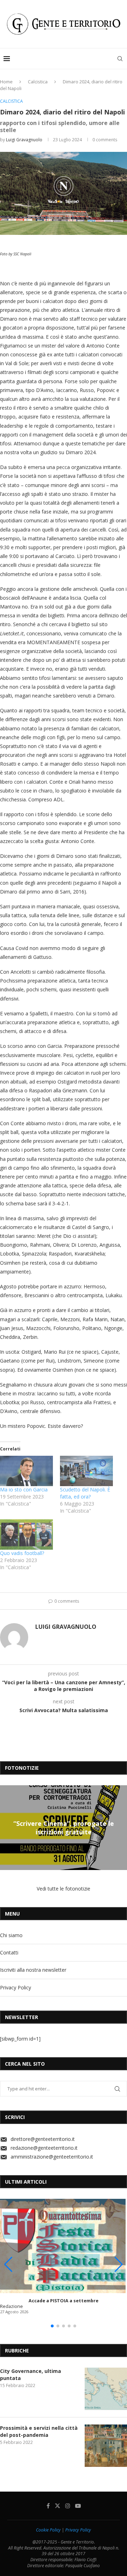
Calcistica (38, 82)
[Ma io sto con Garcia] (26, 1471)
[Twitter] (58, 2506)
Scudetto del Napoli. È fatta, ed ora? (85, 1493)
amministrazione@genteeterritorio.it (52, 2157)
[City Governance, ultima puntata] (106, 2389)
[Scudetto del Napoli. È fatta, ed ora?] (86, 1471)
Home (6, 82)
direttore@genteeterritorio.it (43, 2139)
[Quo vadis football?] (26, 1535)
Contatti (9, 1952)
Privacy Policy (16, 1987)
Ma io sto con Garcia (24, 1489)
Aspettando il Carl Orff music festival (64, 1827)
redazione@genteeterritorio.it (44, 2148)
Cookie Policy (48, 2530)
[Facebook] (48, 2506)
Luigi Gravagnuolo (24, 140)
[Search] (120, 59)
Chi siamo (11, 1935)
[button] (6, 1827)
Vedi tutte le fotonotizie (64, 1889)
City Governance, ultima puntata (31, 2375)
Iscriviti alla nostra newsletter (33, 1970)
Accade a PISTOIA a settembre (64, 2301)
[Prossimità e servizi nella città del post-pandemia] (106, 2446)
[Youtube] (78, 2506)
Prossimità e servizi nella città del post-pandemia (39, 2431)
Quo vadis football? (22, 1553)
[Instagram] (68, 2506)
